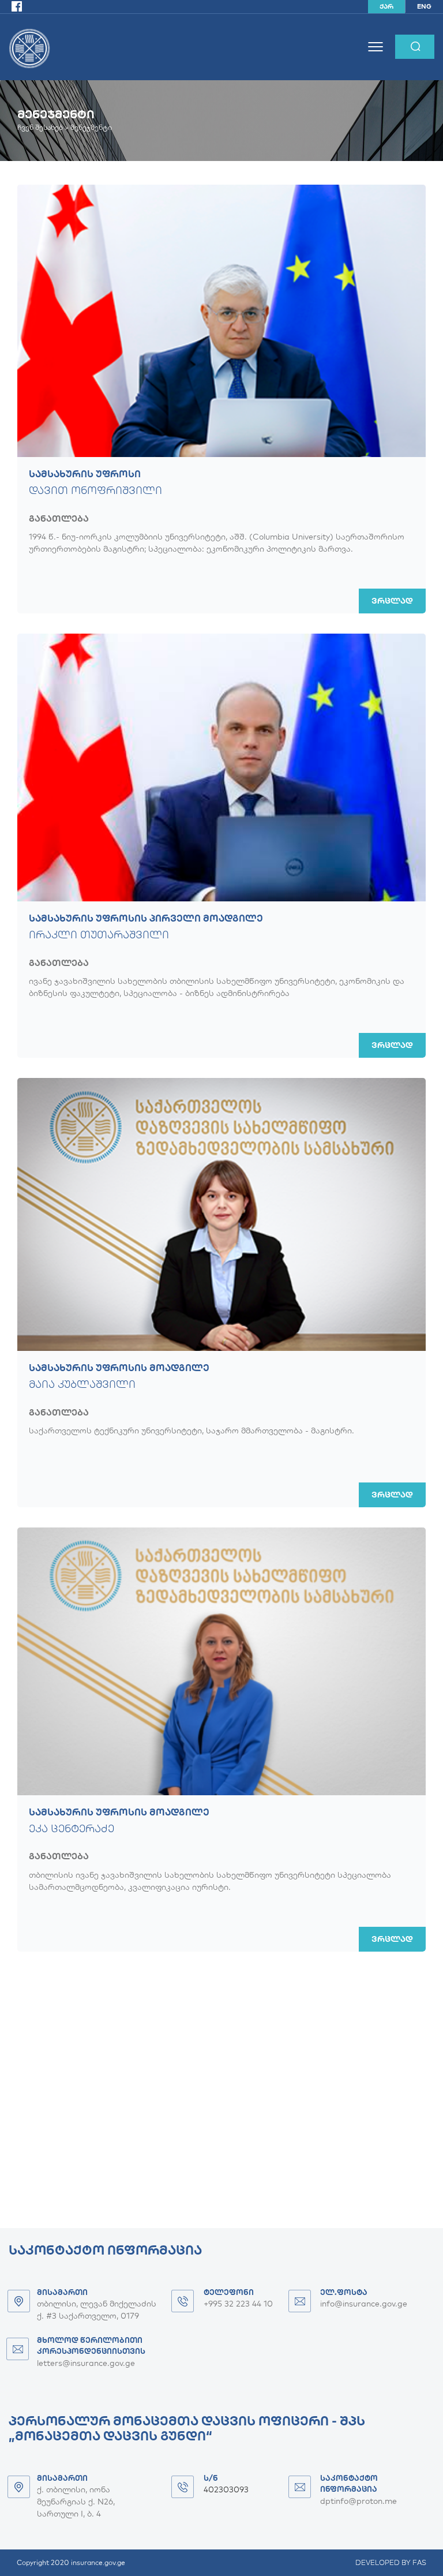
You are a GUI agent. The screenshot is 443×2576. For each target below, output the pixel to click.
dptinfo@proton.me (358, 2501)
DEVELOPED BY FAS (391, 2562)
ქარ (386, 6)
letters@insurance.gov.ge (86, 2363)
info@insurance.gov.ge (364, 2304)
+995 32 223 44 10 (238, 2304)
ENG (424, 6)
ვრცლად (392, 601)
